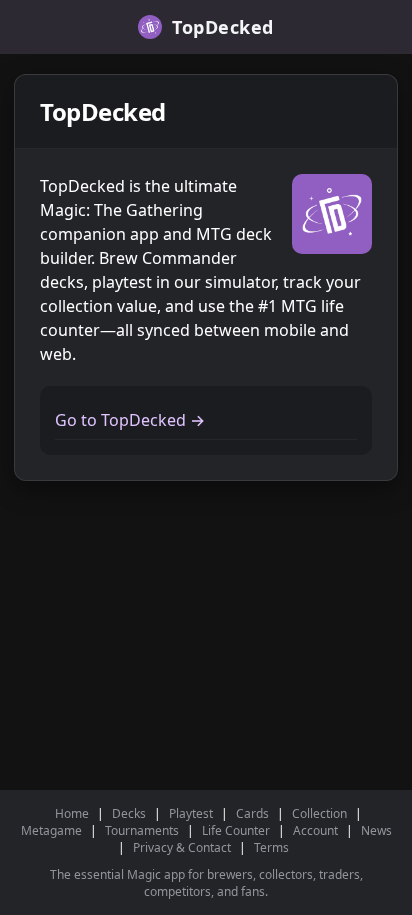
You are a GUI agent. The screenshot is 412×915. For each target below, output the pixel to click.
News (376, 830)
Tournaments (142, 830)
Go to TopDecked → (130, 420)
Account (315, 830)
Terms (271, 847)
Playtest (191, 813)
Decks (129, 813)
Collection (319, 813)
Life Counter (236, 830)
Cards (252, 813)
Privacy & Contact (182, 847)
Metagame (51, 830)
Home (72, 813)
